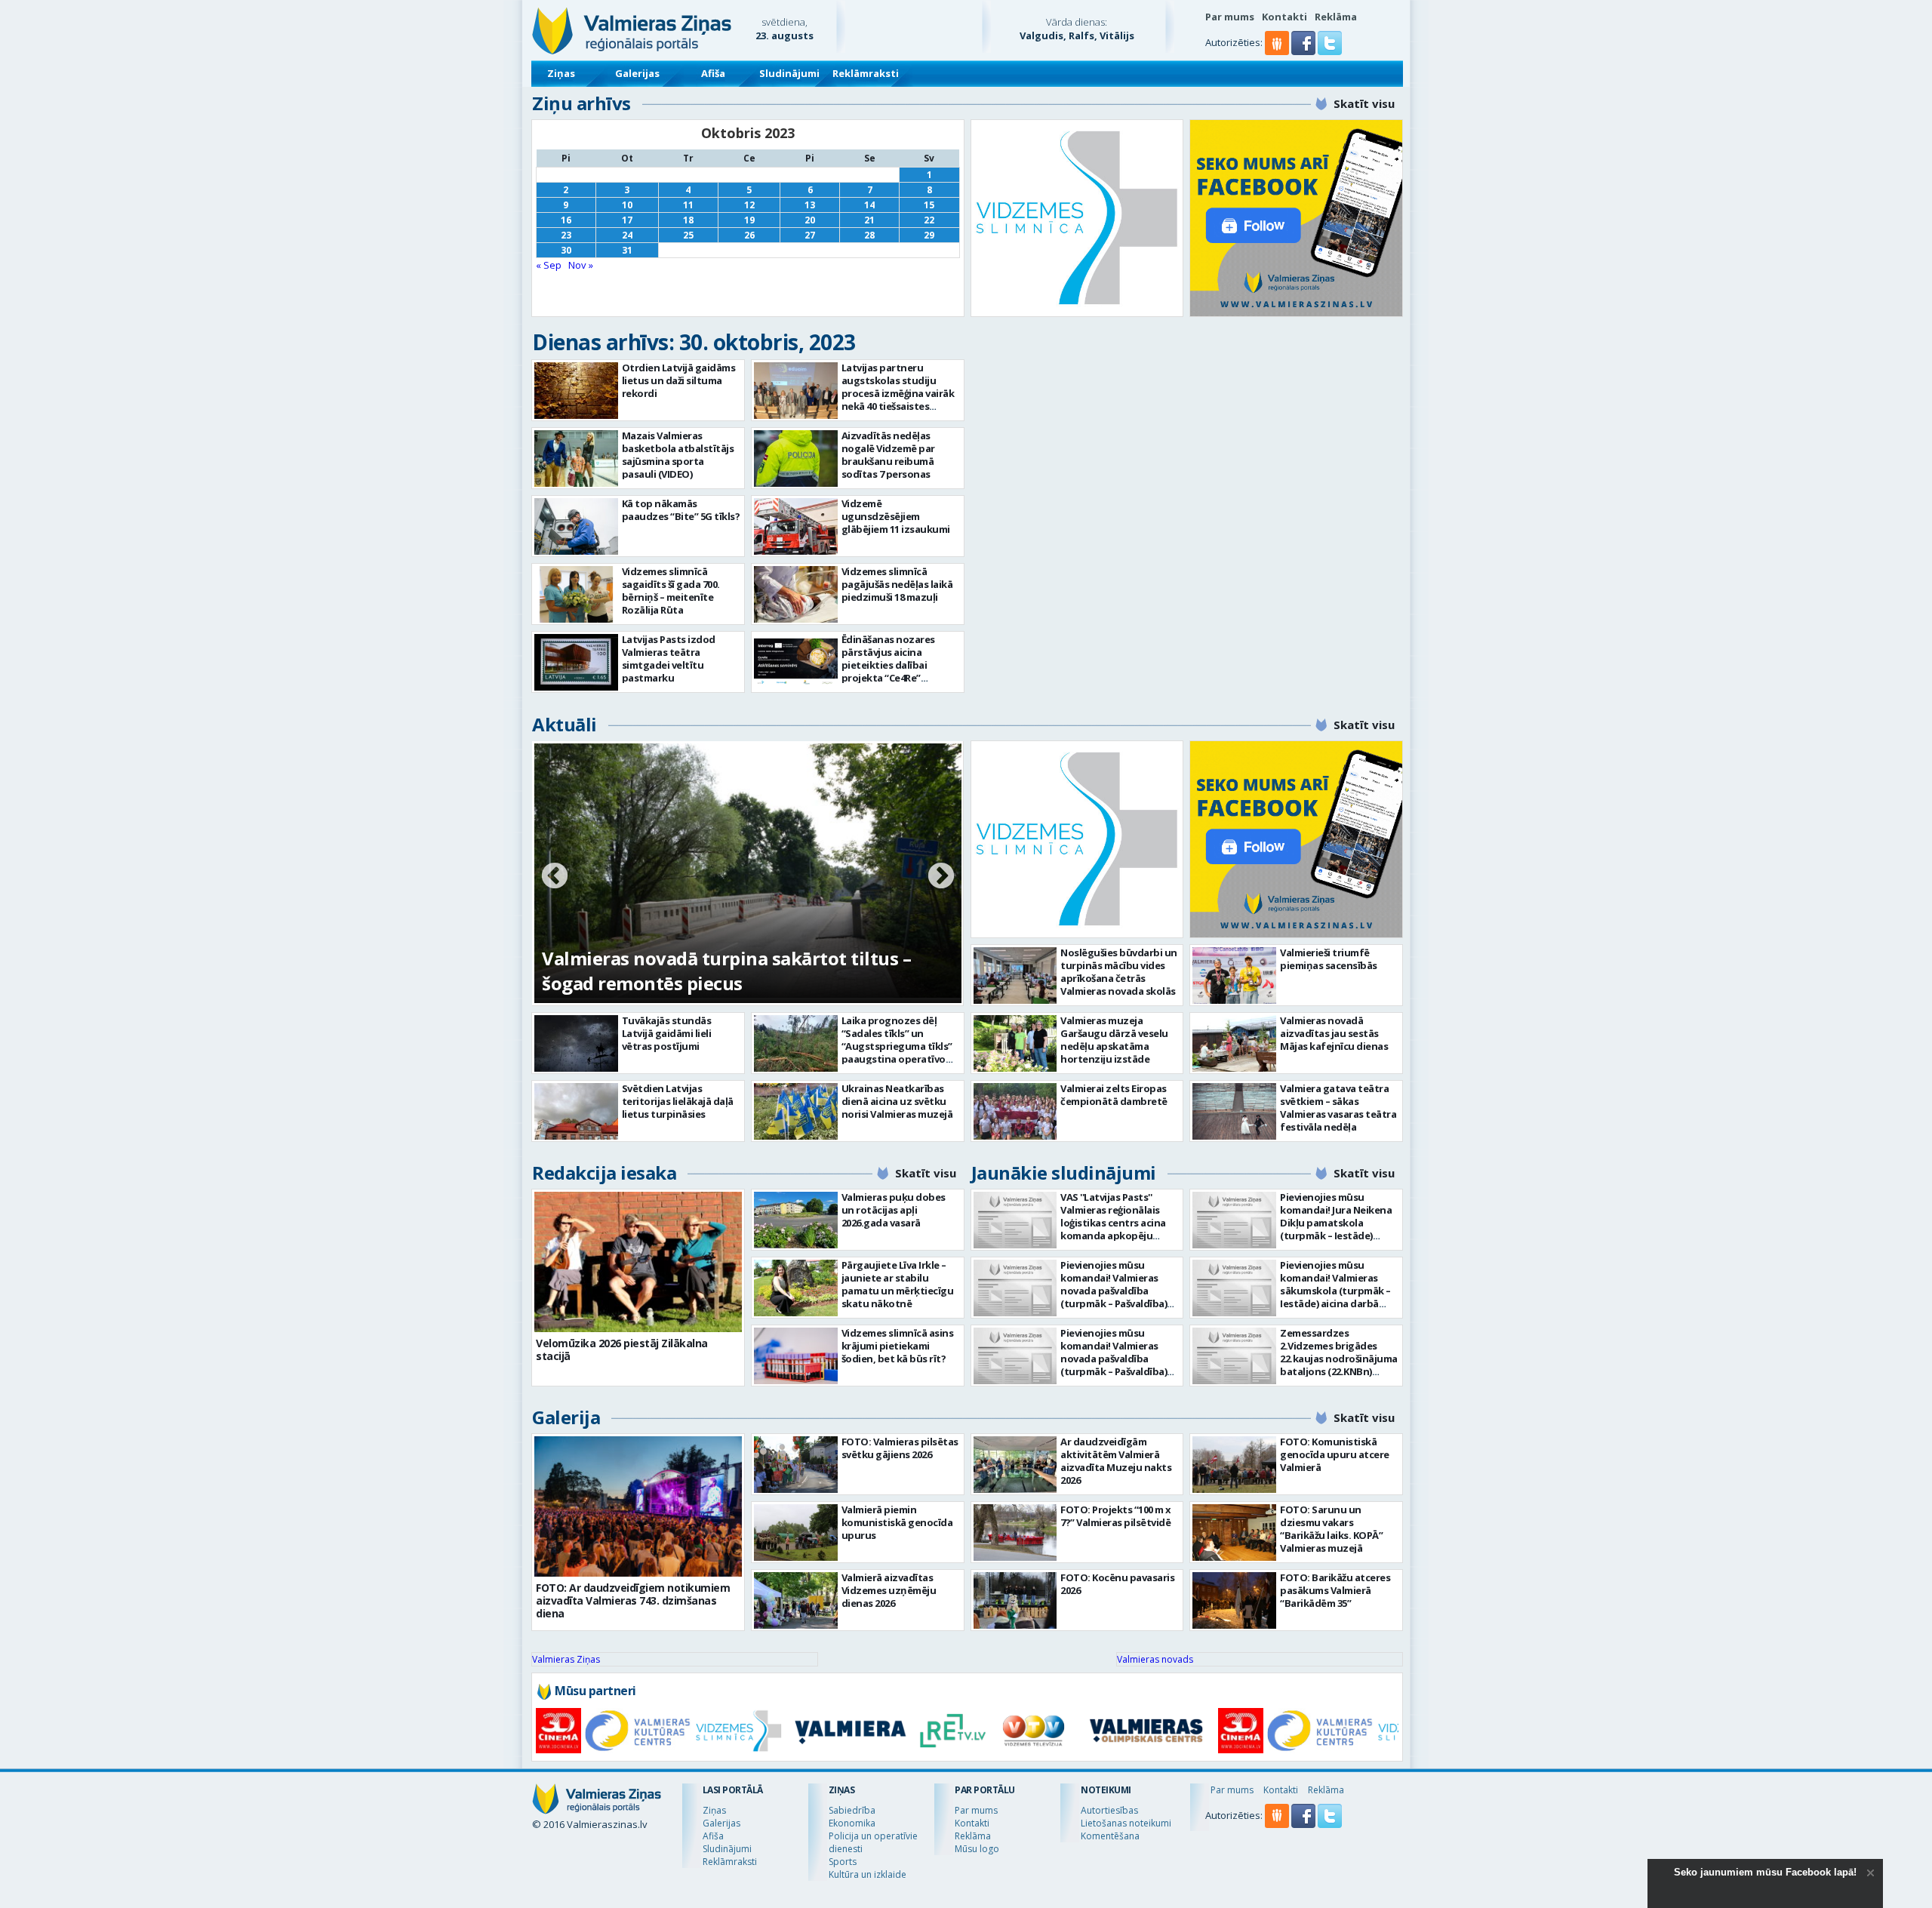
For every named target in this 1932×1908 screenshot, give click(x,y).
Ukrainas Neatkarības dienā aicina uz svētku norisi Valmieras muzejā (897, 1101)
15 (929, 205)
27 (810, 235)
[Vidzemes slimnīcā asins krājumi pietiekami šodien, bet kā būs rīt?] (796, 1356)
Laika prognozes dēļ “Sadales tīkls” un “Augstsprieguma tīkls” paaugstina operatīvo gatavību (897, 1046)
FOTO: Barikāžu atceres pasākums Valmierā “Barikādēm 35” (1335, 1590)
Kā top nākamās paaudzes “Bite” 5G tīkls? (681, 510)
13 (810, 205)
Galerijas (637, 73)
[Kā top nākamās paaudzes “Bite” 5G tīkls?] (576, 526)
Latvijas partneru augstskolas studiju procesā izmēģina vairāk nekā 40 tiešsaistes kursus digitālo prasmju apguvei (898, 400)
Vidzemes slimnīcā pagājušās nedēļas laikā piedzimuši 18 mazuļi (897, 584)
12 (749, 205)
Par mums (1230, 17)
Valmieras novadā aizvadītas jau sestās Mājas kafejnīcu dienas (1334, 1033)
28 (869, 235)
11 (688, 205)
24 (627, 235)
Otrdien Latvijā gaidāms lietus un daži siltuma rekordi (679, 380)
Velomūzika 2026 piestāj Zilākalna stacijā (622, 1349)
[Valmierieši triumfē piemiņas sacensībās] (1234, 976)
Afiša (713, 73)
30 (566, 250)
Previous (555, 877)
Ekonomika (852, 1823)
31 (627, 250)
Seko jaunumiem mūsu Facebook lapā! (1765, 1872)
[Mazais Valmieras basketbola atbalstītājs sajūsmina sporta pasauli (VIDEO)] (576, 459)
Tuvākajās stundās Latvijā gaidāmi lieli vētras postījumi (667, 1033)
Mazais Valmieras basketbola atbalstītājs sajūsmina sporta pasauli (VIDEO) (678, 455)
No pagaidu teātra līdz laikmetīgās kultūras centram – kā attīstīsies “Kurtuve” (732, 971)
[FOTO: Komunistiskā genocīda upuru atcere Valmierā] (1234, 1465)
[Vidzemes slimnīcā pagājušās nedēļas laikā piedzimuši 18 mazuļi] (796, 594)
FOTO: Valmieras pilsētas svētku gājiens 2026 (900, 1448)
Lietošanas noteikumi (1126, 1823)
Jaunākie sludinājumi (1064, 1172)
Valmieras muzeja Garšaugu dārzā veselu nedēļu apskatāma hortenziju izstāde (1114, 1040)
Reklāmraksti (866, 73)
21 (869, 220)
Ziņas (561, 73)
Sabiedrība (852, 1810)
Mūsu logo (977, 1849)
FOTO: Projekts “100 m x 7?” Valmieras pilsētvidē (1116, 1516)
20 (810, 220)
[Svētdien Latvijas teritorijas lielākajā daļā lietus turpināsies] (576, 1111)
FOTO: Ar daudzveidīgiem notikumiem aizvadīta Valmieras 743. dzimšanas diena (633, 1600)
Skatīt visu (1364, 103)
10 (627, 205)
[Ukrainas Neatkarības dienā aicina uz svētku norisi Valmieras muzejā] (796, 1111)
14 (869, 205)
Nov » (581, 265)
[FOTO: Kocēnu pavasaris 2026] (1015, 1600)
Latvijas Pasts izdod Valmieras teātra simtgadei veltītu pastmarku (669, 659)
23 (566, 235)
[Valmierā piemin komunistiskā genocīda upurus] (796, 1533)
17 (627, 220)
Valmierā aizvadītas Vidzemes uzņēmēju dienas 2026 (889, 1590)
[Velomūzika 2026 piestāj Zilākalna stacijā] (638, 1262)
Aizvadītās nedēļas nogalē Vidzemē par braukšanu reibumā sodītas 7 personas (888, 455)
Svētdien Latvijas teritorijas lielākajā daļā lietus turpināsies (678, 1101)
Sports (843, 1862)
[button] (1304, 51)
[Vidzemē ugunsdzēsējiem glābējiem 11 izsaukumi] (796, 526)
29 (929, 235)
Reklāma (1336, 17)
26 (749, 235)
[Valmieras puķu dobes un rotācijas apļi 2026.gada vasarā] (796, 1220)
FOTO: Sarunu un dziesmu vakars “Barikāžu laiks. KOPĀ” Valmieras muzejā (1331, 1529)
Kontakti (1284, 17)
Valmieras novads (1155, 1659)
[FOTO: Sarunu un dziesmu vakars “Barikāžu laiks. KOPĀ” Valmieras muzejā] (1234, 1533)
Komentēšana (1110, 1836)
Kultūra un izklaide (868, 1874)
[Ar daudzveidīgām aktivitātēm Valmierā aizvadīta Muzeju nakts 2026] (1015, 1465)
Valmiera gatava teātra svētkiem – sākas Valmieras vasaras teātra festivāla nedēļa (1338, 1108)
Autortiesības (1109, 1810)
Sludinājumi (789, 73)
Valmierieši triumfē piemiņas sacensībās (1329, 959)
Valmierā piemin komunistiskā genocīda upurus (897, 1522)
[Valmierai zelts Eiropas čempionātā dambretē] (1015, 1111)
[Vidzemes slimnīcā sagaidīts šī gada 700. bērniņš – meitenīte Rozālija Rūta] (576, 594)
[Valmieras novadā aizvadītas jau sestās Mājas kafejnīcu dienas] (1234, 1043)
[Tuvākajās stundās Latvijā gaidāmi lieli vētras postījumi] (576, 1043)
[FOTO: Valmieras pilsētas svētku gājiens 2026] (796, 1465)
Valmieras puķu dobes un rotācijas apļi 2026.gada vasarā (894, 1210)
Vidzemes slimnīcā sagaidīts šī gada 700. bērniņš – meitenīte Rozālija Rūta (671, 591)
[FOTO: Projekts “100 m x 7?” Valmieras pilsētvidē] (1015, 1533)
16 (566, 220)
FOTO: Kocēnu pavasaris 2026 (1117, 1584)
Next (941, 877)
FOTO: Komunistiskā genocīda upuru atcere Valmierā (1335, 1454)
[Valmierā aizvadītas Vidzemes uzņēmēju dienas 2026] (796, 1600)
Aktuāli (565, 724)
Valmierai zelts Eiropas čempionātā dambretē (1114, 1095)
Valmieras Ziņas (566, 1659)
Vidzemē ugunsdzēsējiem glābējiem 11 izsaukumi (896, 516)
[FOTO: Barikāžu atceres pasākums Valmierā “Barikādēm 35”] (1234, 1600)
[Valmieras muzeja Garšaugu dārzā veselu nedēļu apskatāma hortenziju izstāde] (1015, 1043)
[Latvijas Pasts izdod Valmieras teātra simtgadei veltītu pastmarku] (576, 662)
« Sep (549, 265)
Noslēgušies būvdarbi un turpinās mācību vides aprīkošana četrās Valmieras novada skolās (1119, 972)
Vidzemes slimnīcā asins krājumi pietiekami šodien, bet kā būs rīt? (898, 1346)
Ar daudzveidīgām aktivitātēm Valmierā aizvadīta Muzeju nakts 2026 (1116, 1461)
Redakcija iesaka (604, 1172)
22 (929, 220)
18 (688, 220)
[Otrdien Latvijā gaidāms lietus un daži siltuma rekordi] (576, 391)
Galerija (566, 1417)
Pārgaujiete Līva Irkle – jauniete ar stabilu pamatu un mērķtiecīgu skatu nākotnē (898, 1284)
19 (749, 220)
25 (688, 235)
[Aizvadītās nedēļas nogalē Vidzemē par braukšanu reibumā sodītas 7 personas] (796, 459)
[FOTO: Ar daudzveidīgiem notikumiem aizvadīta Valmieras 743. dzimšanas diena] (638, 1506)
